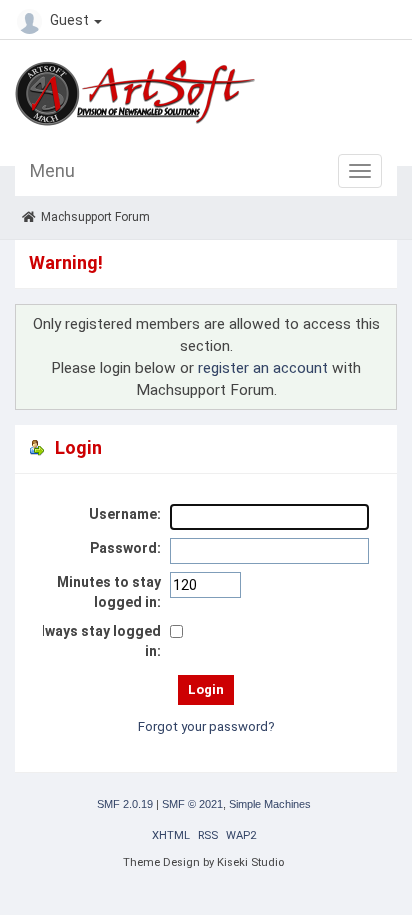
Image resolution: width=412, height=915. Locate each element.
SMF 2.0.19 (125, 804)
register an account (263, 368)
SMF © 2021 (192, 804)
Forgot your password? (206, 726)
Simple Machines (270, 804)
